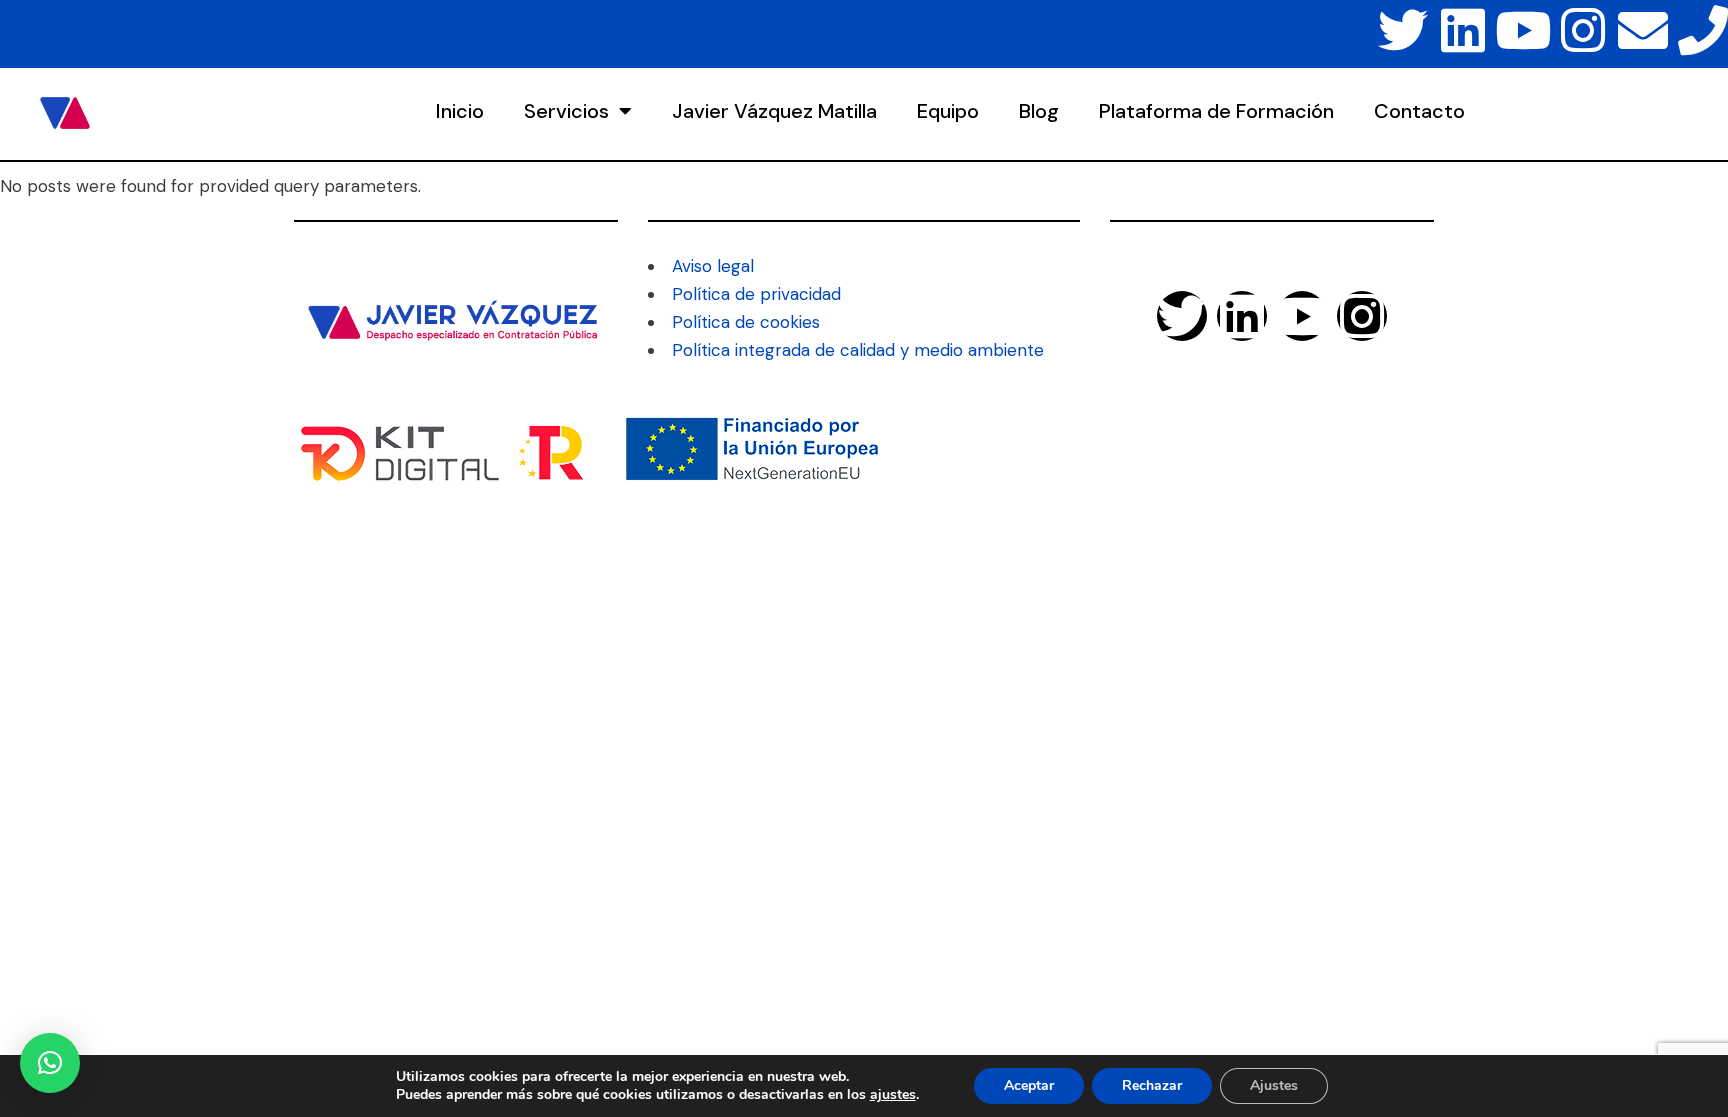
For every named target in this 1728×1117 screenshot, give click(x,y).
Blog (1039, 111)
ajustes (893, 1095)
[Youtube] (1523, 30)
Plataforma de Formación (1216, 111)
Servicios (566, 111)
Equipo (948, 111)
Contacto (1419, 111)
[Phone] (1703, 30)
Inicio (460, 111)
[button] (50, 1063)
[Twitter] (1403, 30)
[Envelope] (1643, 30)
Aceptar (1029, 1085)
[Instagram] (1583, 30)
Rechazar (1152, 1085)
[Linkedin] (1463, 30)
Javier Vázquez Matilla (774, 111)
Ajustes (1274, 1085)
